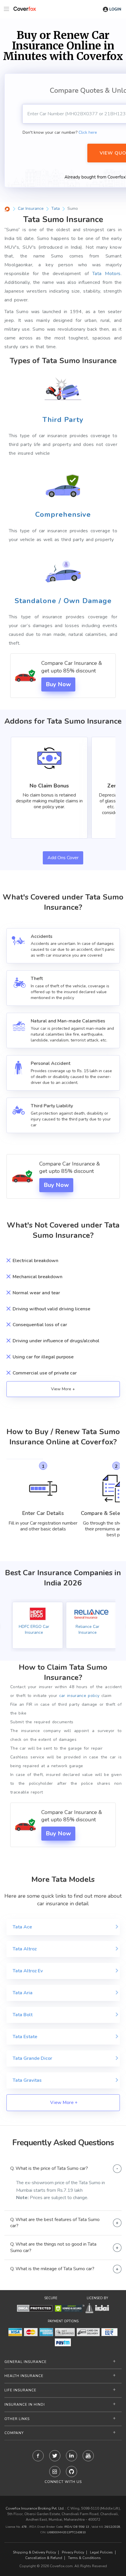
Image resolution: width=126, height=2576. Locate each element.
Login (115, 9)
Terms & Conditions (84, 2558)
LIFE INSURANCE (20, 2390)
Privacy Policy (73, 2552)
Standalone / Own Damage (63, 601)
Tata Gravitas (27, 2080)
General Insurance (25, 2362)
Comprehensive (63, 514)
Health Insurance (24, 2376)
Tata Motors (107, 274)
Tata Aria (23, 1993)
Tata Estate (25, 2037)
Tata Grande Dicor (32, 2058)
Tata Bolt (23, 2015)
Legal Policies (101, 2552)
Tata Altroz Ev (28, 1971)
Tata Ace (22, 1927)
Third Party (63, 420)
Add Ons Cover (63, 858)
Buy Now (58, 684)
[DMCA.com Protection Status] (35, 2308)
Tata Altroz (25, 1949)
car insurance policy (79, 1696)
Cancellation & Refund (44, 2558)
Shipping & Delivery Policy (34, 2552)
